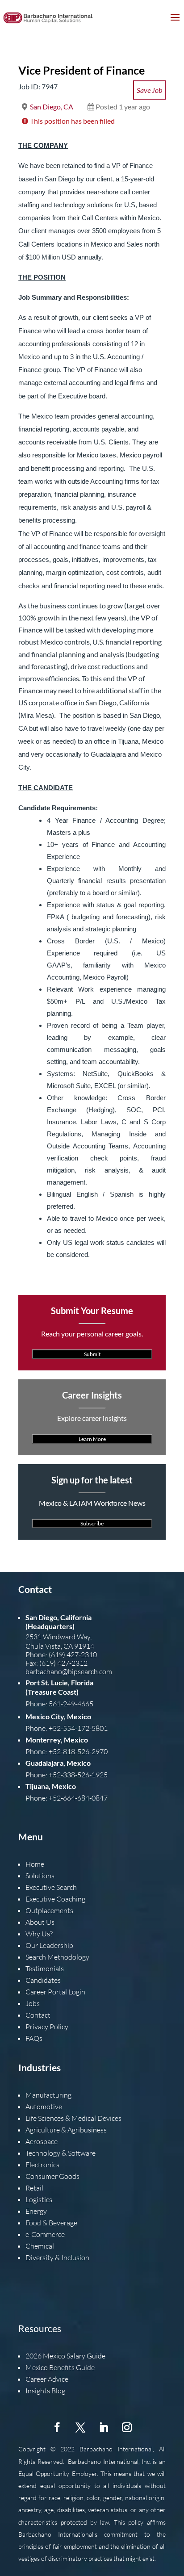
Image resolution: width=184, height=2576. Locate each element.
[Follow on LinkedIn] (104, 2427)
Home (35, 1864)
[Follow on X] (80, 2427)
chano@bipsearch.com (78, 1671)
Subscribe (92, 1523)
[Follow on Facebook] (57, 2427)
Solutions (40, 1876)
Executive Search (51, 1887)
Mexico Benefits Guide (60, 2367)
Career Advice (47, 2379)
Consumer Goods (52, 2176)
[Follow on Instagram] (127, 2427)
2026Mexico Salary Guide (65, 2356)
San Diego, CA (52, 107)
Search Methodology (57, 1957)
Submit (92, 1354)
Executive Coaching (55, 1899)
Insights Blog (45, 2391)
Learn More (92, 1439)
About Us (40, 1922)
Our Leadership (49, 1945)
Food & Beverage (51, 2223)
